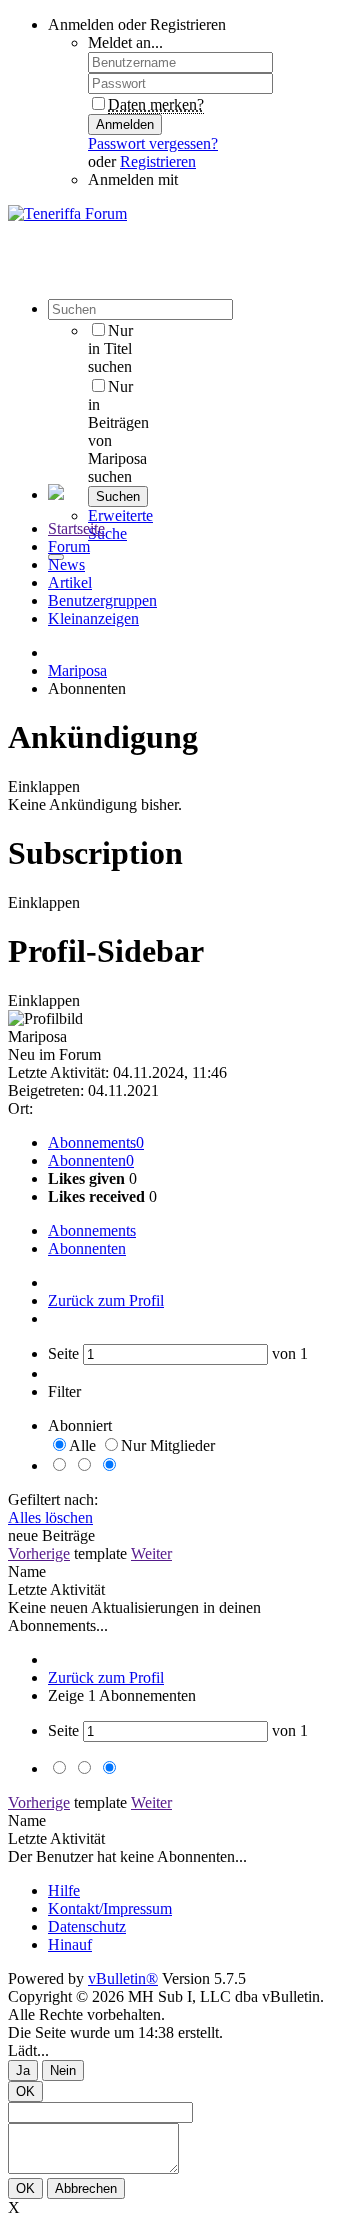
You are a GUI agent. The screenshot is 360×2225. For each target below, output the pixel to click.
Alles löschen (50, 1517)
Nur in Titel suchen (110, 348)
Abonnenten (87, 1160)
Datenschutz (87, 1926)
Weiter (151, 1553)
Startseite (76, 528)
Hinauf (70, 1944)
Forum (69, 546)
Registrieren (158, 161)
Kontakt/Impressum (110, 1908)
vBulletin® (123, 1978)
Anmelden (125, 124)
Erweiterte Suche (120, 524)
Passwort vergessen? (153, 143)
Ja (23, 2070)
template (100, 1553)
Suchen (118, 496)
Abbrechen (86, 2188)
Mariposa (77, 670)
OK (25, 2091)
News (66, 564)
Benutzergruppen (102, 600)
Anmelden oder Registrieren (137, 24)
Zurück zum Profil (106, 1300)
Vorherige (39, 1553)
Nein (63, 2070)
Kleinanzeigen (93, 618)
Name (27, 1571)
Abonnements (92, 1142)
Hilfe (64, 1890)
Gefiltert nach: (53, 1499)
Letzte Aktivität (56, 1589)
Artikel (70, 582)
